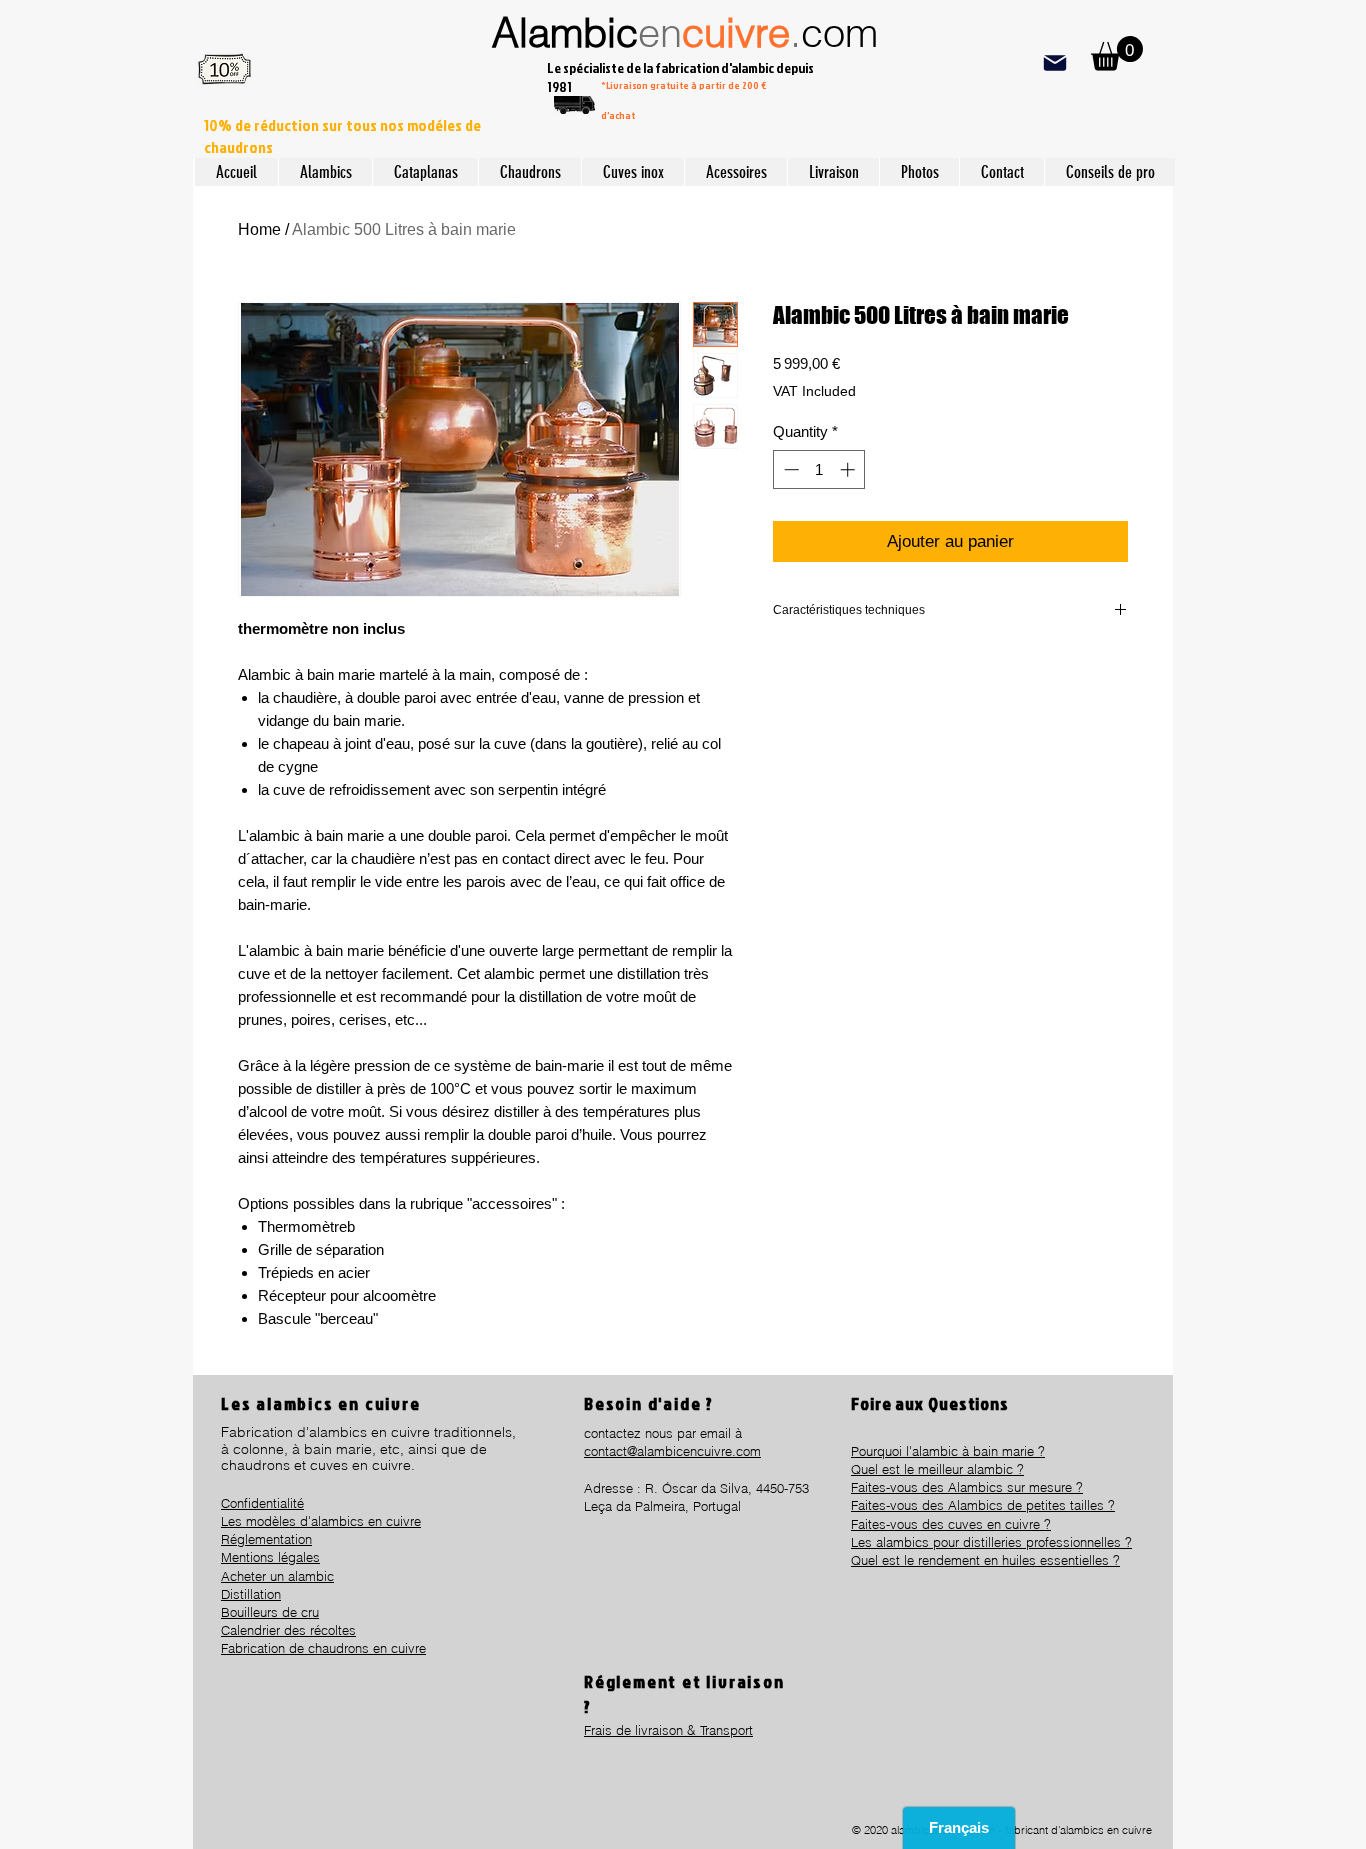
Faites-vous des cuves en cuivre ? (951, 1524)
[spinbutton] (819, 469)
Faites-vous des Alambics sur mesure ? (967, 1487)
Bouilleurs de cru (270, 1612)
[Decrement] (789, 469)
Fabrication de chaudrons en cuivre (323, 1648)
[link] (1117, 53)
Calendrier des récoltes (288, 1630)
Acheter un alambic (277, 1576)
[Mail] (1054, 62)
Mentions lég (258, 1557)
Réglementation (266, 1539)
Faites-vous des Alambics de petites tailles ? (983, 1505)
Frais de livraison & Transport (668, 1730)
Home (259, 229)
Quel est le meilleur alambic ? (937, 1469)
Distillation (251, 1594)
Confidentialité (262, 1503)
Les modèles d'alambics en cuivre (321, 1521)
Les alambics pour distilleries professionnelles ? (991, 1542)
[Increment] (849, 469)
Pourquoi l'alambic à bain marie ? (948, 1451)
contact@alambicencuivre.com (672, 1451)
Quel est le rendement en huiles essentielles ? (985, 1560)
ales (308, 1557)
